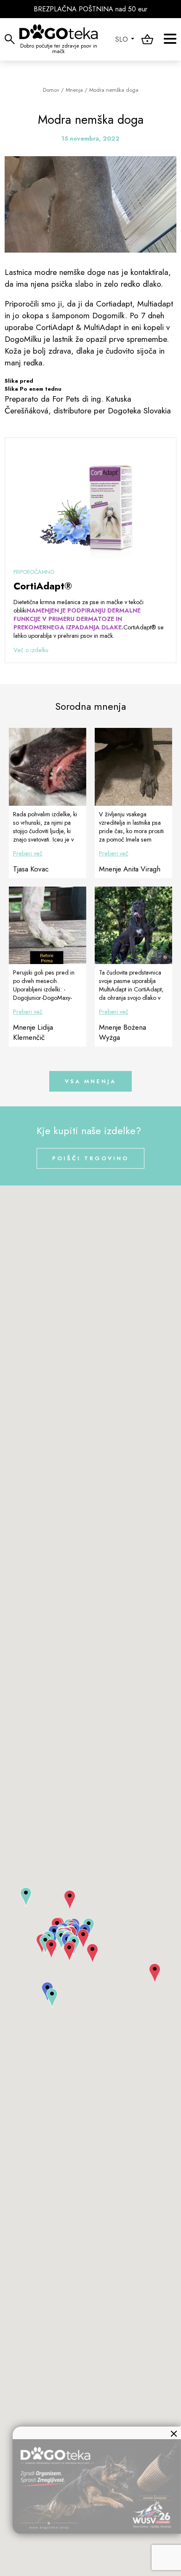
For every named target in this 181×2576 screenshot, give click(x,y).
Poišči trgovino (90, 1158)
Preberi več (28, 853)
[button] (52, 1998)
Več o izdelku (31, 650)
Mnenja (74, 90)
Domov (51, 90)
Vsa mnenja (90, 1081)
